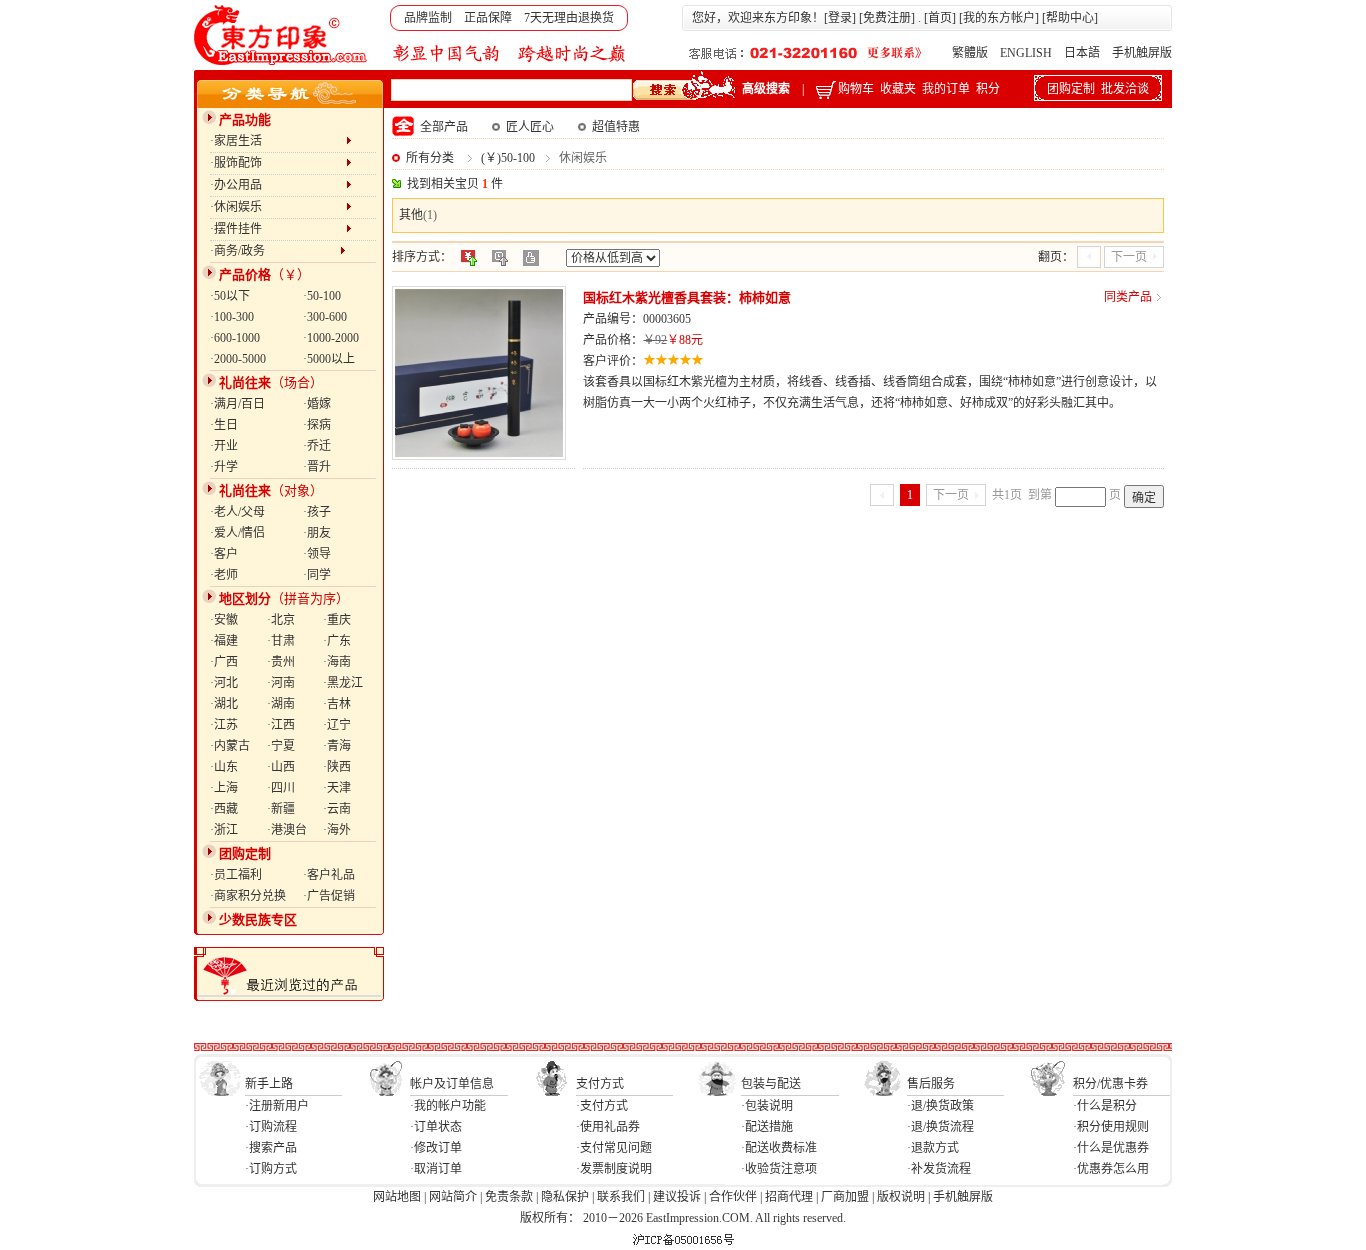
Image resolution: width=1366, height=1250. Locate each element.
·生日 (224, 425)
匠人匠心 (530, 127)
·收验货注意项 (779, 1169)
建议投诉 (677, 1197)
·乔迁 (317, 446)
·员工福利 (236, 875)
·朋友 (317, 533)
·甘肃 (281, 641)
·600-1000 (235, 338)
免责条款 (509, 1197)
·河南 (281, 683)
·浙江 (224, 830)
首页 (940, 18)
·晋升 (317, 467)
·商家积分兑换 (248, 896)
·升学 (224, 467)
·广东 (337, 641)
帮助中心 (1070, 18)
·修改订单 (436, 1148)
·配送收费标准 (779, 1148)
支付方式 (600, 1084)
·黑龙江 (343, 683)
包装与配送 (771, 1084)
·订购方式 (271, 1169)
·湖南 (281, 704)
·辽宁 (337, 725)
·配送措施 (767, 1127)
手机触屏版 (1142, 53)
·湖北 (224, 704)
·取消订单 (436, 1169)
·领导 (317, 554)
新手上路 (269, 1084)
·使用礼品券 (608, 1127)
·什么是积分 (1105, 1106)
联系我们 (621, 1197)
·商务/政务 (275, 251)
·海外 (337, 830)
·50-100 (322, 296)
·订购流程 (271, 1127)
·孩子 (317, 512)
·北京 (281, 620)
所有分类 (430, 158)
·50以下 (230, 296)
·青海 (337, 746)
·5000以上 (329, 359)
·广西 (224, 662)
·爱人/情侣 (237, 533)
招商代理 (789, 1197)
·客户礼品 (329, 875)
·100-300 (232, 317)
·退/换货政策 (940, 1106)
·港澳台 (287, 830)
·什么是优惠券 (1111, 1148)
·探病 (317, 425)
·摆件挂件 (278, 229)
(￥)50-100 (508, 158)
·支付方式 (602, 1106)
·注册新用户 (277, 1106)
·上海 (224, 788)
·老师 (224, 575)
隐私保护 (565, 1197)
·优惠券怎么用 (1111, 1169)
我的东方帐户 (999, 18)
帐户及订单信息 (452, 1084)
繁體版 (970, 53)
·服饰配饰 (278, 163)
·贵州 (281, 662)
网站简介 (453, 1197)
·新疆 (281, 809)
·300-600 (325, 317)
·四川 (281, 788)
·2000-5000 (238, 359)
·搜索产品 (271, 1148)
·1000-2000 (331, 338)
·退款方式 (933, 1148)
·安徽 (224, 620)
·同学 (317, 575)
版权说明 (901, 1197)
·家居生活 (278, 141)
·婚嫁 (317, 404)
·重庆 (337, 620)
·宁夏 (281, 746)
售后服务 (931, 1084)
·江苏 (224, 725)
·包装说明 (767, 1106)
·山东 (224, 767)
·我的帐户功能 (448, 1106)
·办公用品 (278, 185)
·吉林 (337, 704)
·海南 (337, 662)
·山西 (281, 767)
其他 (411, 215)
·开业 (224, 446)
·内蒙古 (230, 746)
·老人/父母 (237, 512)
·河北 (224, 683)
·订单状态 (436, 1127)
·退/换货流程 (940, 1127)
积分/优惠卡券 (1110, 1084)
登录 (840, 18)
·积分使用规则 (1111, 1127)
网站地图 (397, 1197)
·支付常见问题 (614, 1148)
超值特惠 (616, 127)
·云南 (337, 809)
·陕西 (337, 767)
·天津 (337, 788)
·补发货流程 (939, 1169)
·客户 (224, 554)
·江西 (281, 725)
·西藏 (224, 809)
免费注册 (887, 18)
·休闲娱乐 (278, 207)
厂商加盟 (845, 1197)
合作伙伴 (733, 1197)
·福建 (224, 641)
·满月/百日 (237, 404)
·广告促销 (329, 896)
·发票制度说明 (614, 1169)
